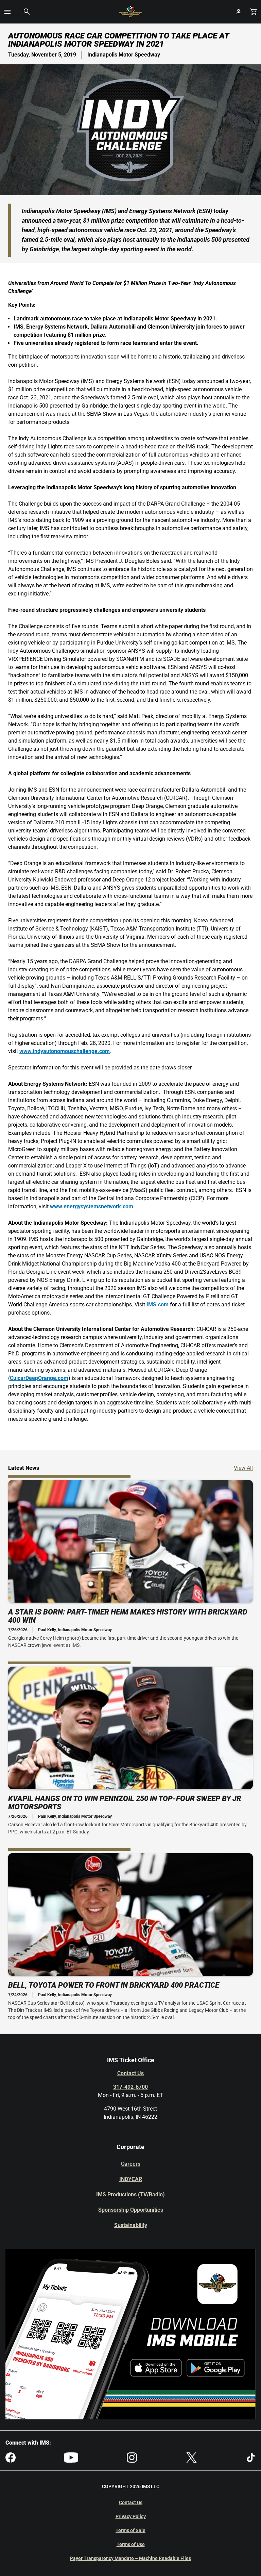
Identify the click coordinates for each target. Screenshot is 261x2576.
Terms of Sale (130, 2530)
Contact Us (130, 2073)
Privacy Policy (131, 2516)
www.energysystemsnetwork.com (92, 1206)
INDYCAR (131, 2179)
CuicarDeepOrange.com (39, 1378)
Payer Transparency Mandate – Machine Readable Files (130, 2558)
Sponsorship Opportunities (131, 2210)
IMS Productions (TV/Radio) (130, 2195)
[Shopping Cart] (254, 12)
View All (243, 1468)
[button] (7, 12)
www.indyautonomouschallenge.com (65, 1051)
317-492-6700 (130, 2087)
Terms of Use (131, 2544)
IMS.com (158, 1305)
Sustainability (131, 2225)
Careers (131, 2164)
